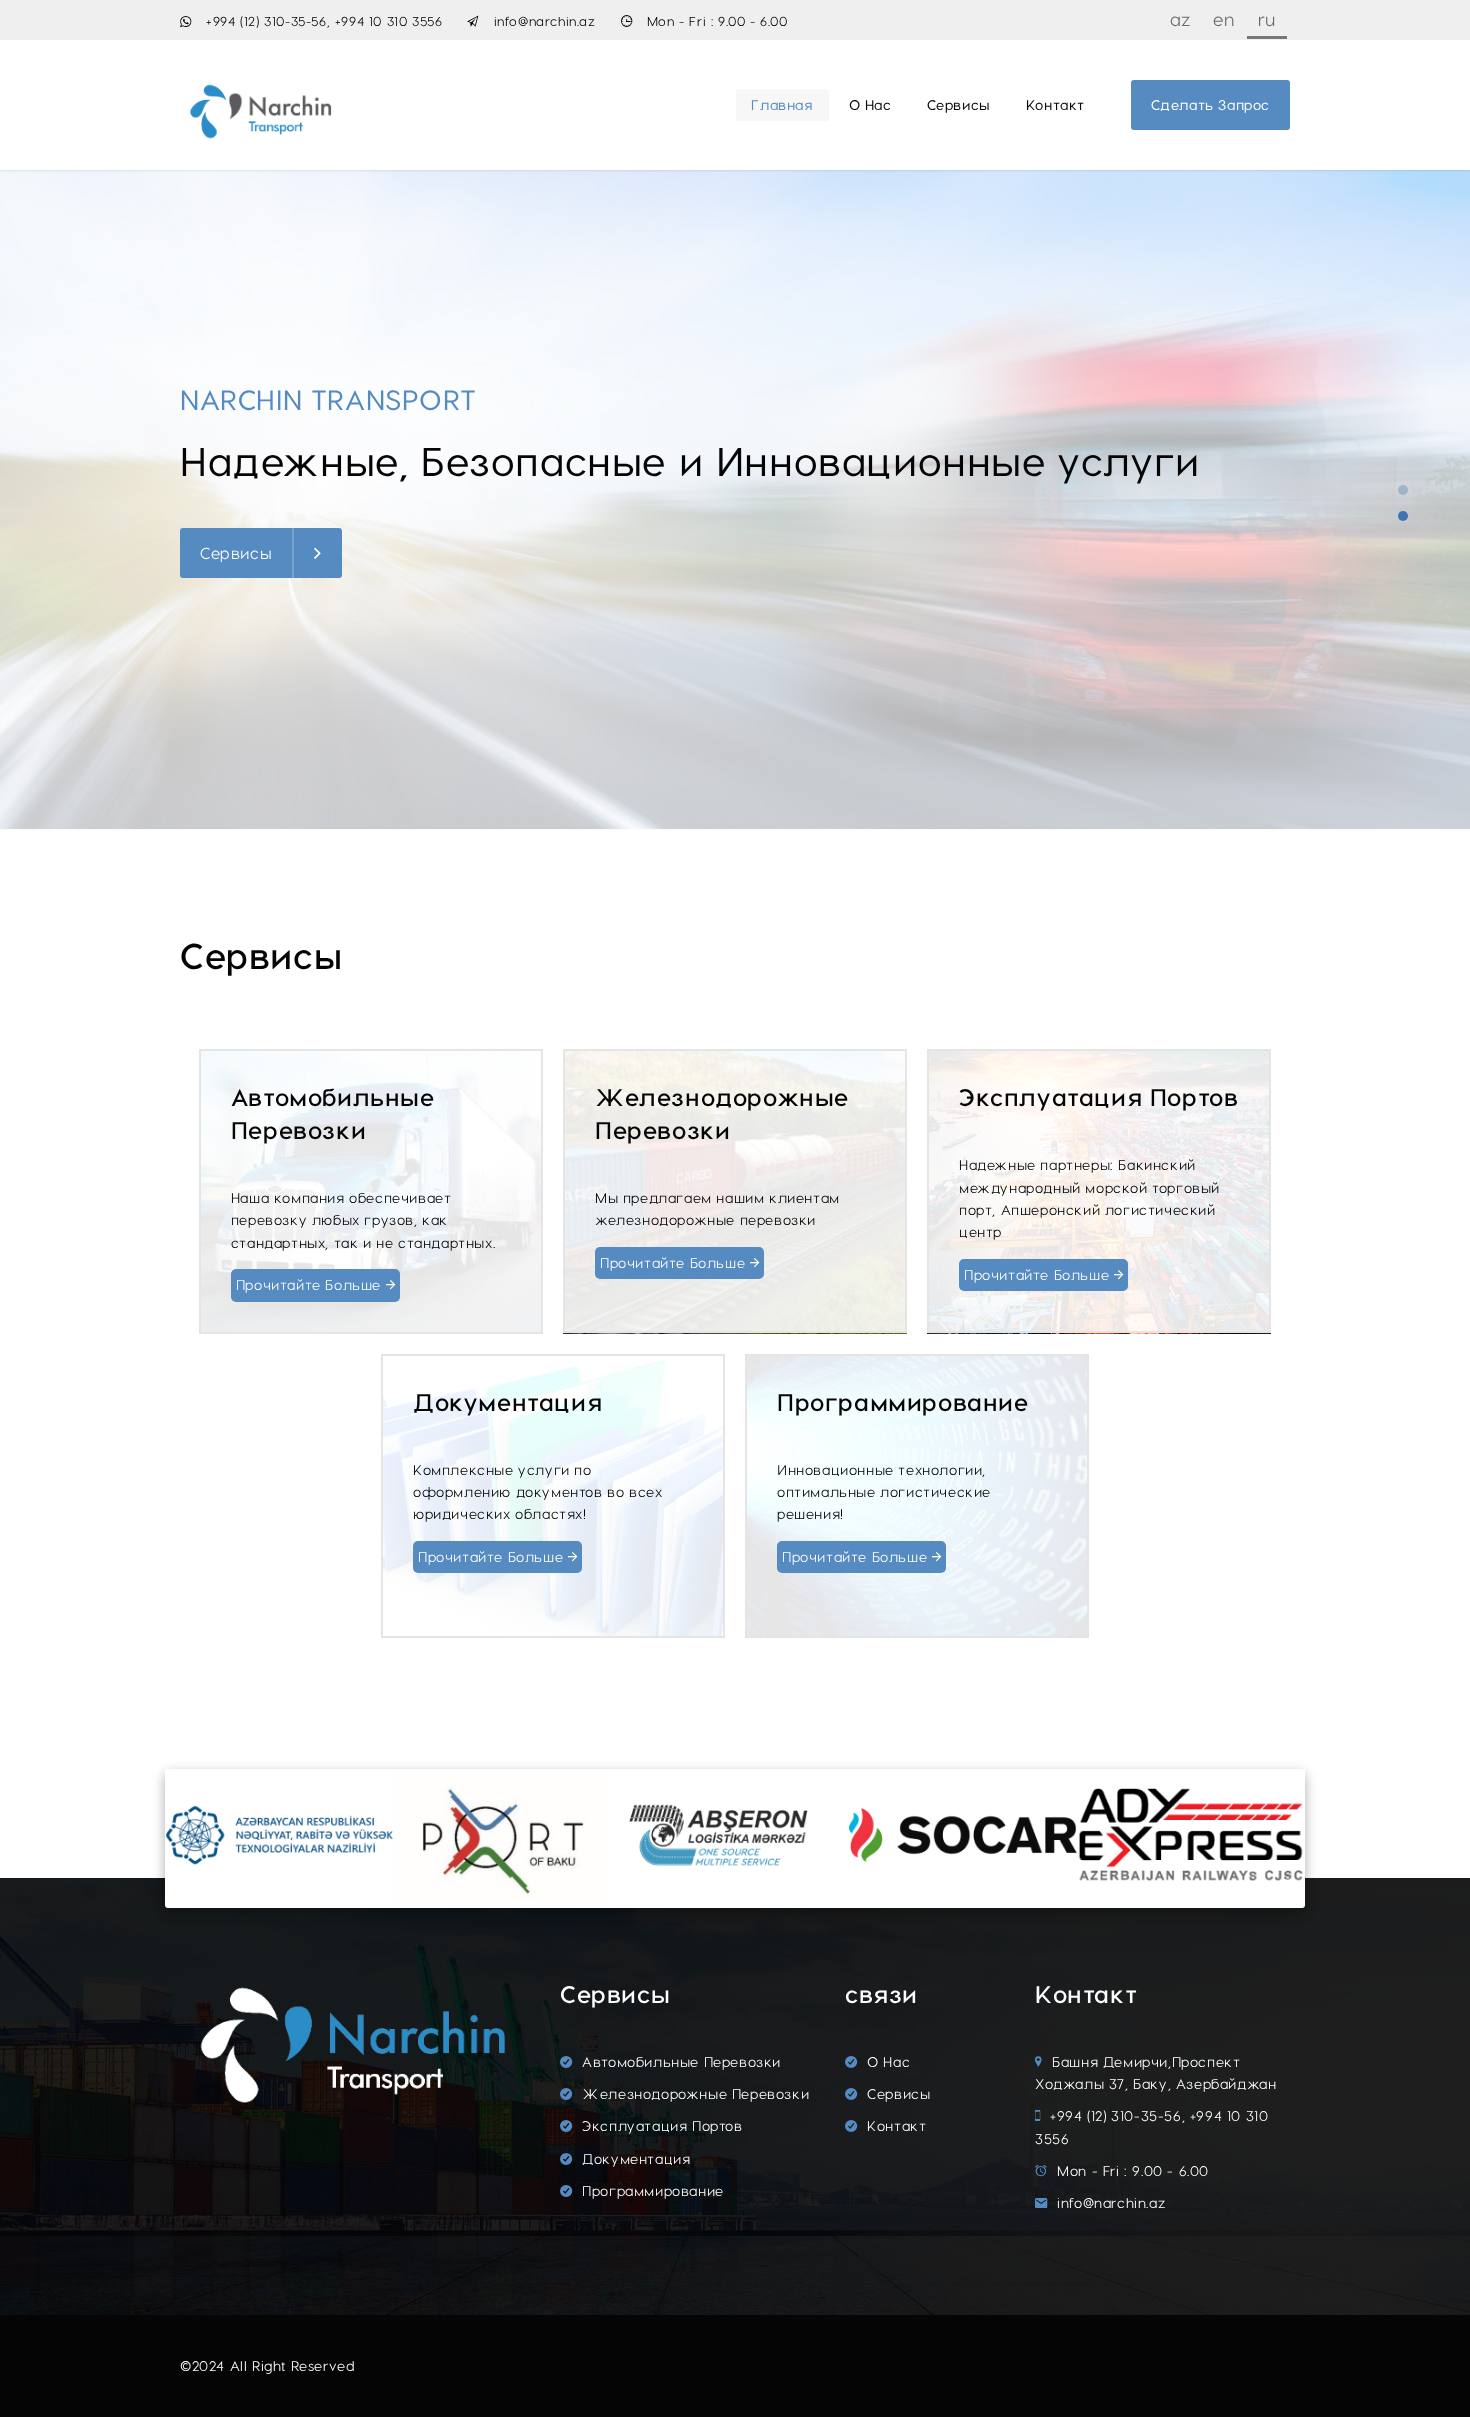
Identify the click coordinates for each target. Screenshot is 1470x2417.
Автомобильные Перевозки (679, 2061)
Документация (634, 2158)
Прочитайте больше (311, 1284)
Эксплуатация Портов (660, 2125)
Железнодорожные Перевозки (693, 2093)
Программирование (651, 2190)
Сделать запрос (1210, 104)
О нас (870, 104)
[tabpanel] (735, 500)
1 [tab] (1403, 490)
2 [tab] (1403, 516)
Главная (782, 104)
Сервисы (959, 104)
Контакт (1055, 104)
